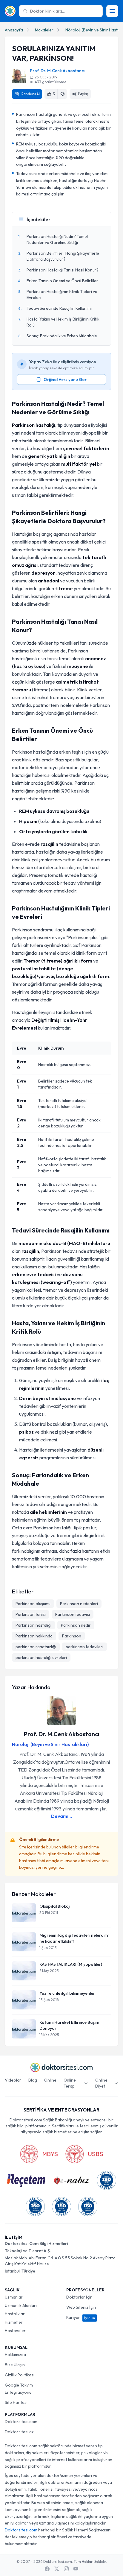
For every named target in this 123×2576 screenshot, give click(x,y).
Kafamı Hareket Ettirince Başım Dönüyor (69, 2025)
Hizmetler (14, 2322)
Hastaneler (15, 2331)
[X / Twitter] (57, 2569)
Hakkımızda (15, 2355)
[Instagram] (66, 2569)
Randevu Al (31, 94)
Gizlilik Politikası (20, 2375)
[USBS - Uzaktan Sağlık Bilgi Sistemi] (84, 2154)
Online (50, 2080)
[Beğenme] (62, 94)
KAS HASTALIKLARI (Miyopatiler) (71, 1964)
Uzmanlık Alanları (21, 2305)
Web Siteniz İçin (81, 2307)
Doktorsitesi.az (19, 2432)
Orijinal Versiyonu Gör (65, 380)
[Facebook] (47, 2569)
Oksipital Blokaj (54, 1906)
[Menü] (112, 11)
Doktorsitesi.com (21, 2422)
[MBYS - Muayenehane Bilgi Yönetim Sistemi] (39, 2154)
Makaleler (44, 30)
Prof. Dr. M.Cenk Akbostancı (57, 71)
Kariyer (81, 2317)
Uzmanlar (14, 2297)
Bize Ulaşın (15, 2365)
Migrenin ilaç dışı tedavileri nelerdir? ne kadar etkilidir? (74, 1938)
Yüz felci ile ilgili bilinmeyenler (67, 1993)
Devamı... (61, 1816)
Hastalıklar (15, 2314)
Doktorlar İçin (79, 2297)
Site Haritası (16, 2402)
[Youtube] (76, 2569)
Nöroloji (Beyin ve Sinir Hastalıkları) (50, 1744)
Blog (33, 2080)
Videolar (13, 2080)
